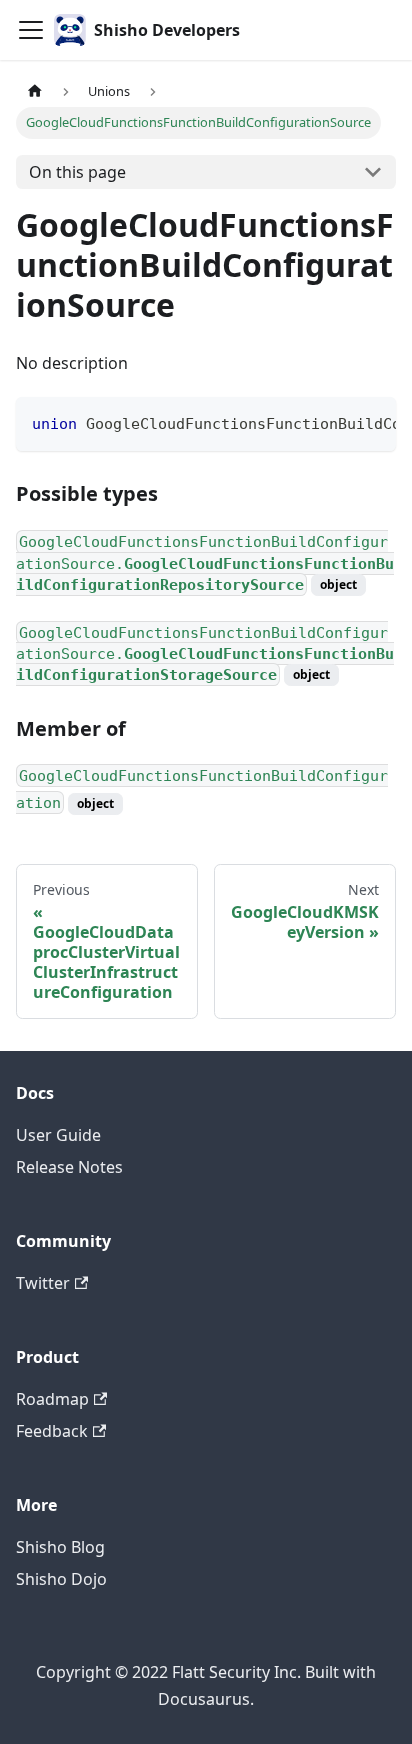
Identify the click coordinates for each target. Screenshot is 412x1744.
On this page (77, 172)
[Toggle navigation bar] (31, 30)
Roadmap (52, 1399)
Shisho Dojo (61, 1579)
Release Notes (69, 1167)
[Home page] (35, 91)
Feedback (52, 1431)
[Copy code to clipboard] (371, 422)
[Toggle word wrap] (335, 422)
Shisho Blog (60, 1547)
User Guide (58, 1135)
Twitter (43, 1283)
